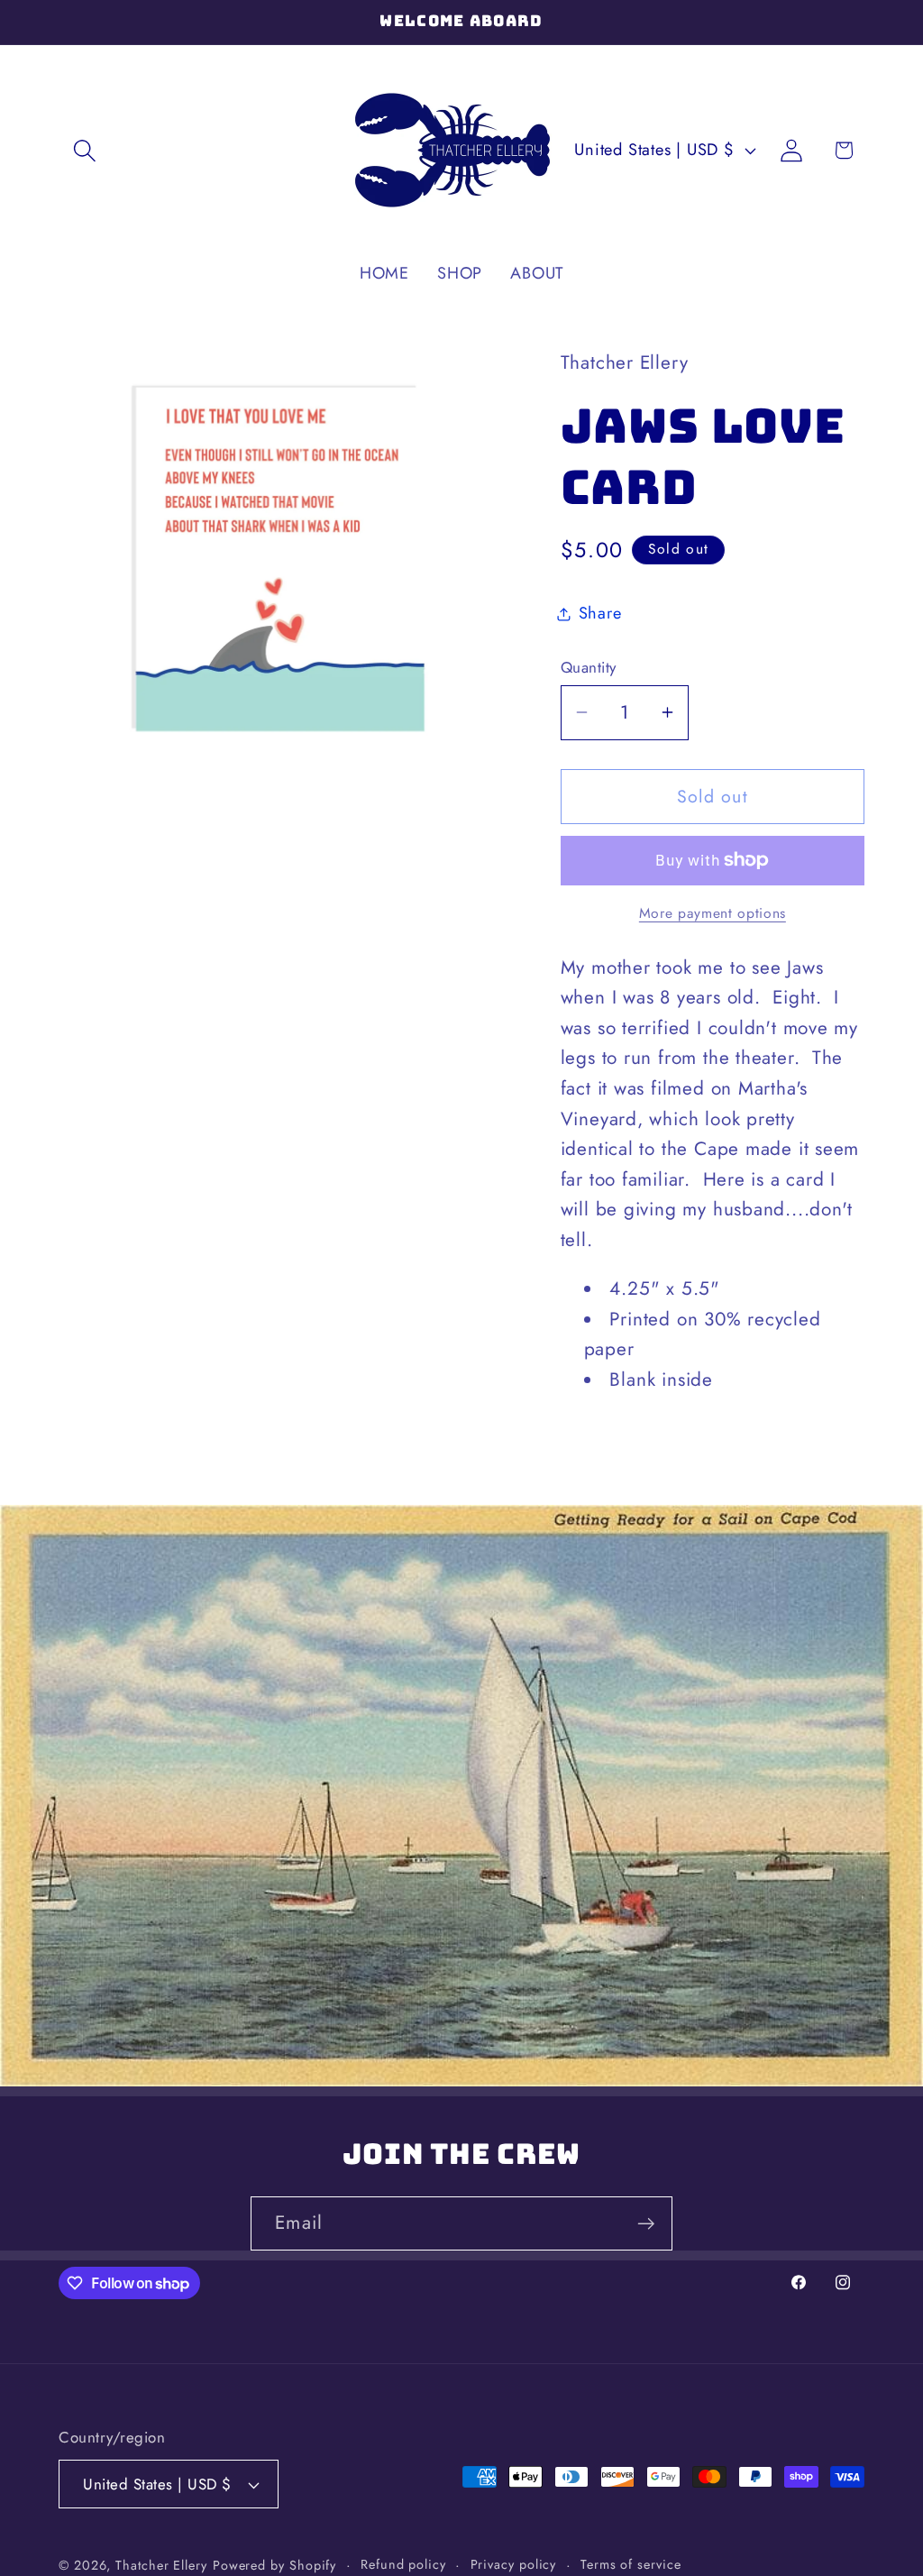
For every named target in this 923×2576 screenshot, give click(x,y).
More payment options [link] (713, 913)
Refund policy (403, 2564)
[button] (84, 150)
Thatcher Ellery (161, 2565)
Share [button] (600, 613)
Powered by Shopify (274, 2565)
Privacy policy (514, 2564)
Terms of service (631, 2564)
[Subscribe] (646, 2224)
